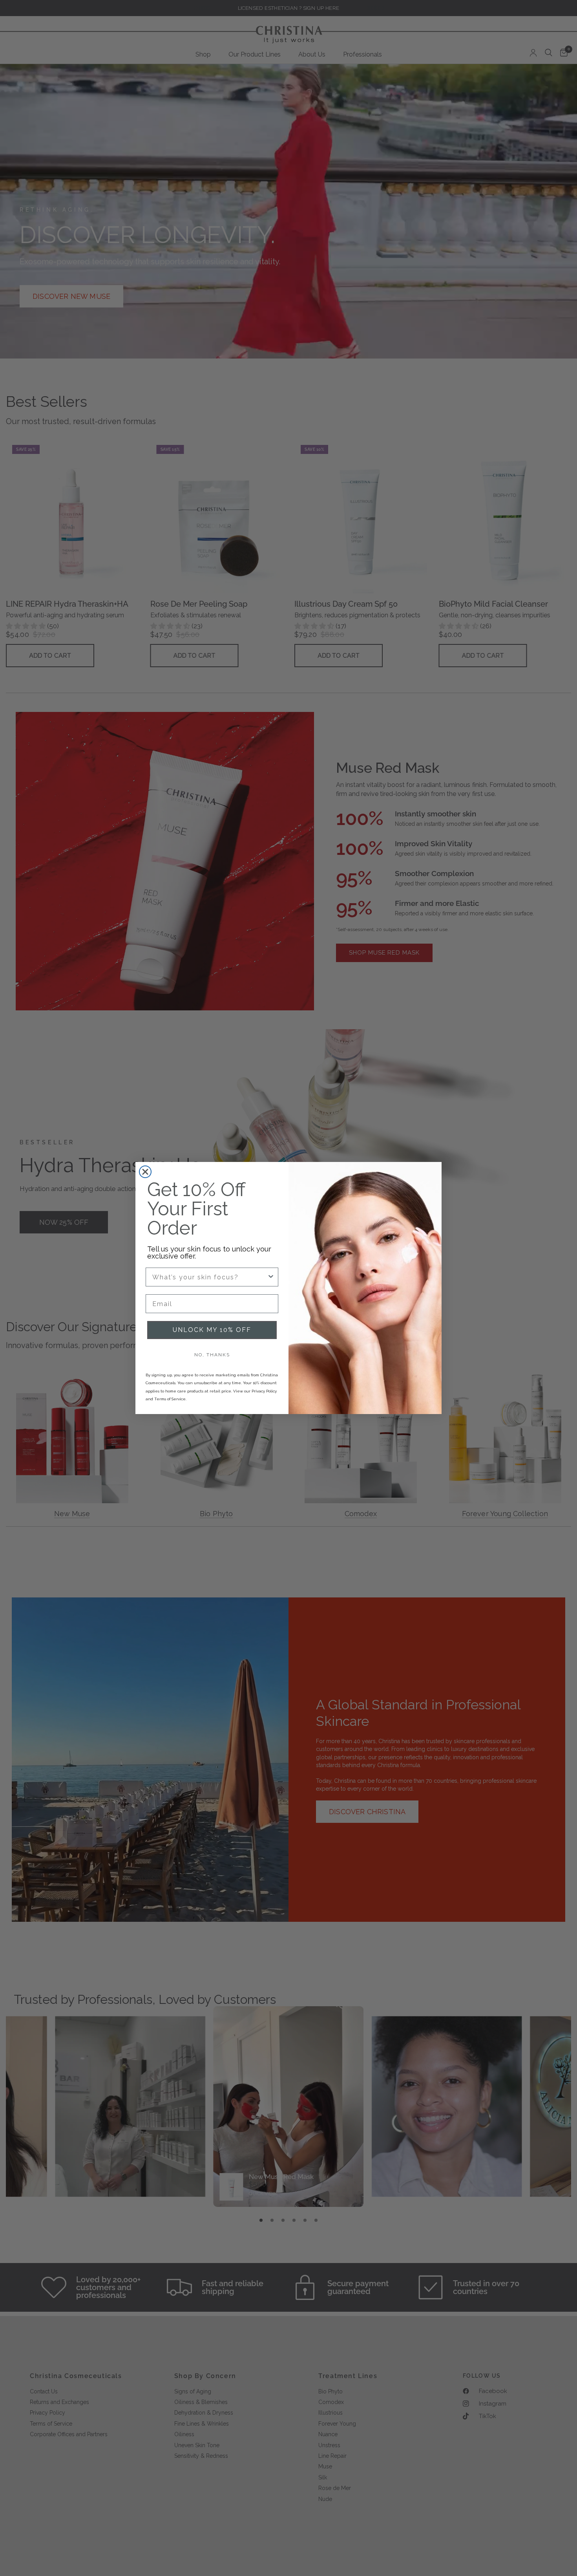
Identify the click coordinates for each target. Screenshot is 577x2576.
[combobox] (210, 1277)
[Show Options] (271, 1277)
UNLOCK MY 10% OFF (212, 1330)
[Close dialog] (145, 1172)
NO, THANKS (212, 1355)
